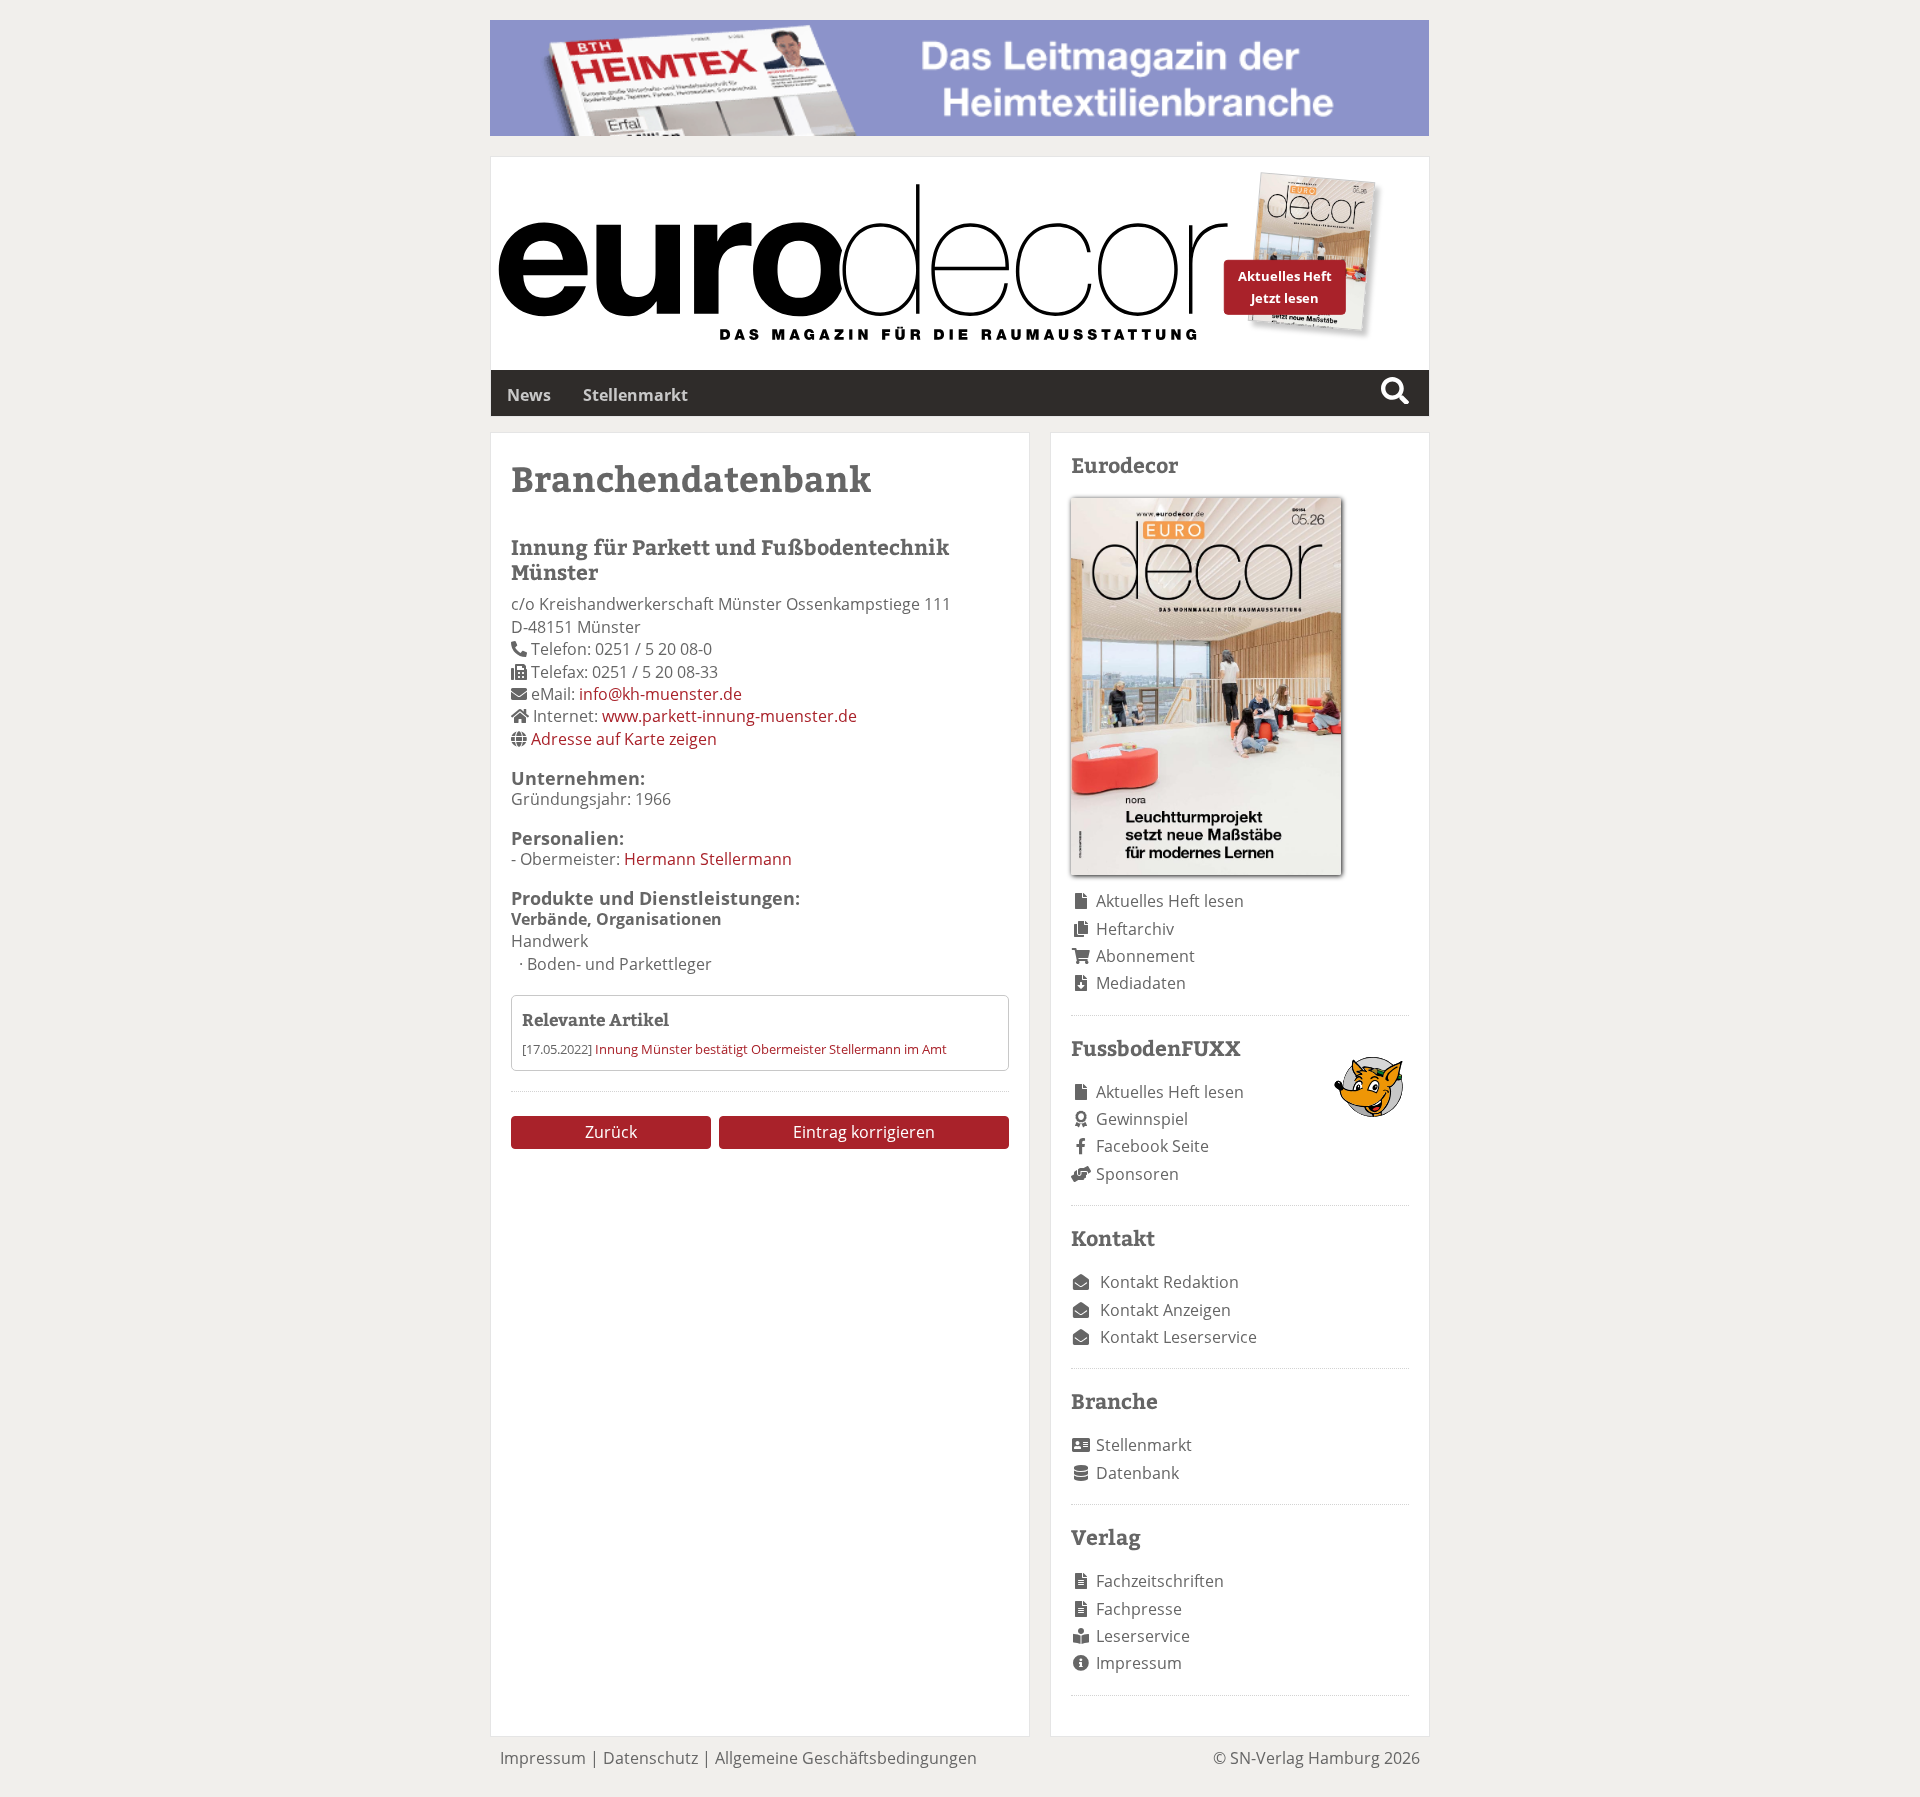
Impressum (1139, 1663)
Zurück (611, 1132)
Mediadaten (1141, 983)
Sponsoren (1137, 1174)
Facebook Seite (1152, 1146)
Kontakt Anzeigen (1165, 1310)
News (529, 395)
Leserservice (1143, 1636)
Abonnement (1145, 956)
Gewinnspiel (1142, 1119)
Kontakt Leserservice (1178, 1337)
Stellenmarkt (635, 395)
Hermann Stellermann (708, 859)
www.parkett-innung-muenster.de (729, 716)
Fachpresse (1139, 1609)
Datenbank (1137, 1473)
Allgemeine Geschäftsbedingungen (846, 1758)
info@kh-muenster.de (660, 694)
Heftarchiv (1135, 929)
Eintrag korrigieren (864, 1132)
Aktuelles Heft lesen (1170, 901)
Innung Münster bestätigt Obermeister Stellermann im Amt (771, 1049)
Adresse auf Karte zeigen (624, 739)
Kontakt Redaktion (1169, 1282)
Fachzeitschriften (1160, 1581)
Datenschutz (650, 1758)
